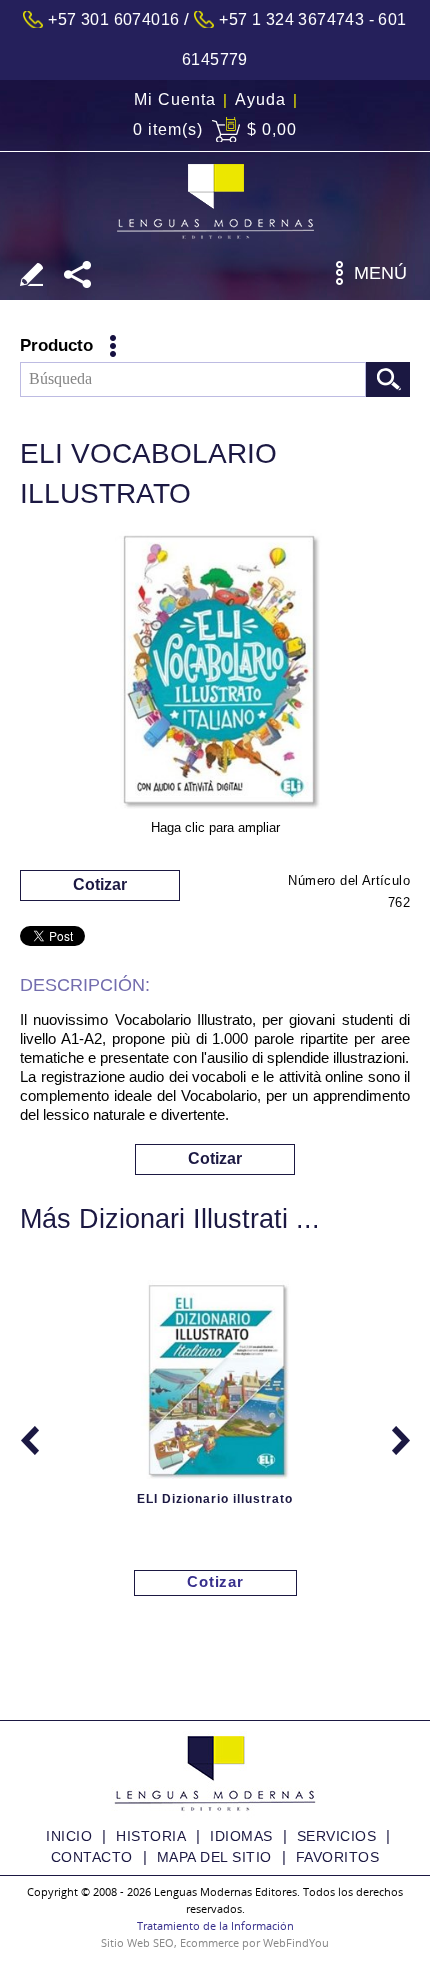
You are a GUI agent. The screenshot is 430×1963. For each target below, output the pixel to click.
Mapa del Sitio (214, 1857)
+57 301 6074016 (113, 19)
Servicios (337, 1836)
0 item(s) (168, 129)
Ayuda (260, 99)
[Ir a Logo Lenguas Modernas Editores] (215, 201)
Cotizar (100, 884)
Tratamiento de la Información (215, 1925)
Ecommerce (209, 1942)
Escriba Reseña (31, 274)
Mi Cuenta (175, 99)
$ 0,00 (272, 129)
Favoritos (338, 1857)
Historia (151, 1836)
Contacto (92, 1857)
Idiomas (241, 1836)
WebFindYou (296, 1942)
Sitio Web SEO (137, 1942)
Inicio (69, 1836)
